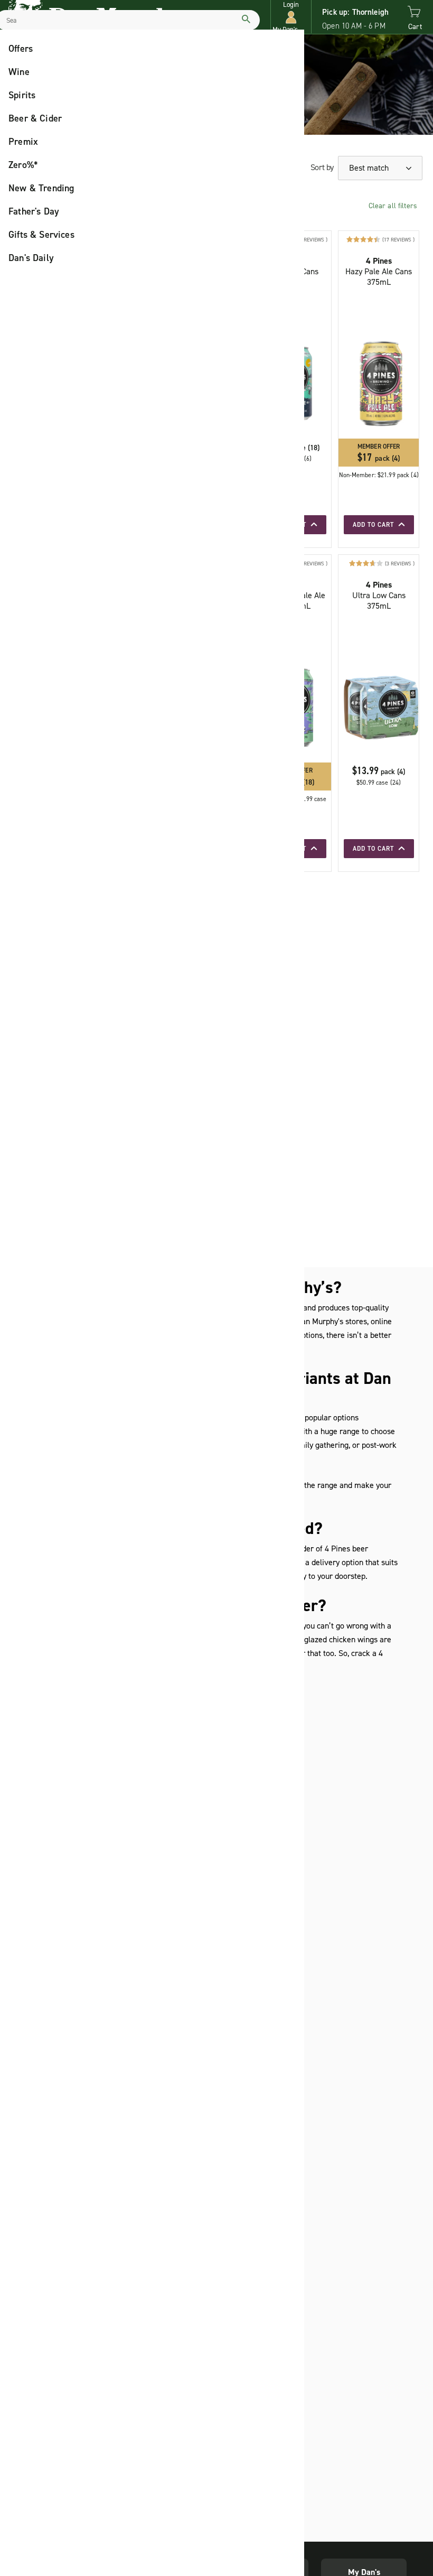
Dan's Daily (31, 258)
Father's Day (34, 211)
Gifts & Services (41, 235)
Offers (21, 49)
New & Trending (41, 188)
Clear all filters (393, 206)
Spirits (22, 95)
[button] (291, 17)
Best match (370, 168)
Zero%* (23, 165)
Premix (23, 142)
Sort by (322, 167)
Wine (19, 72)
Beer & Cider (35, 118)
